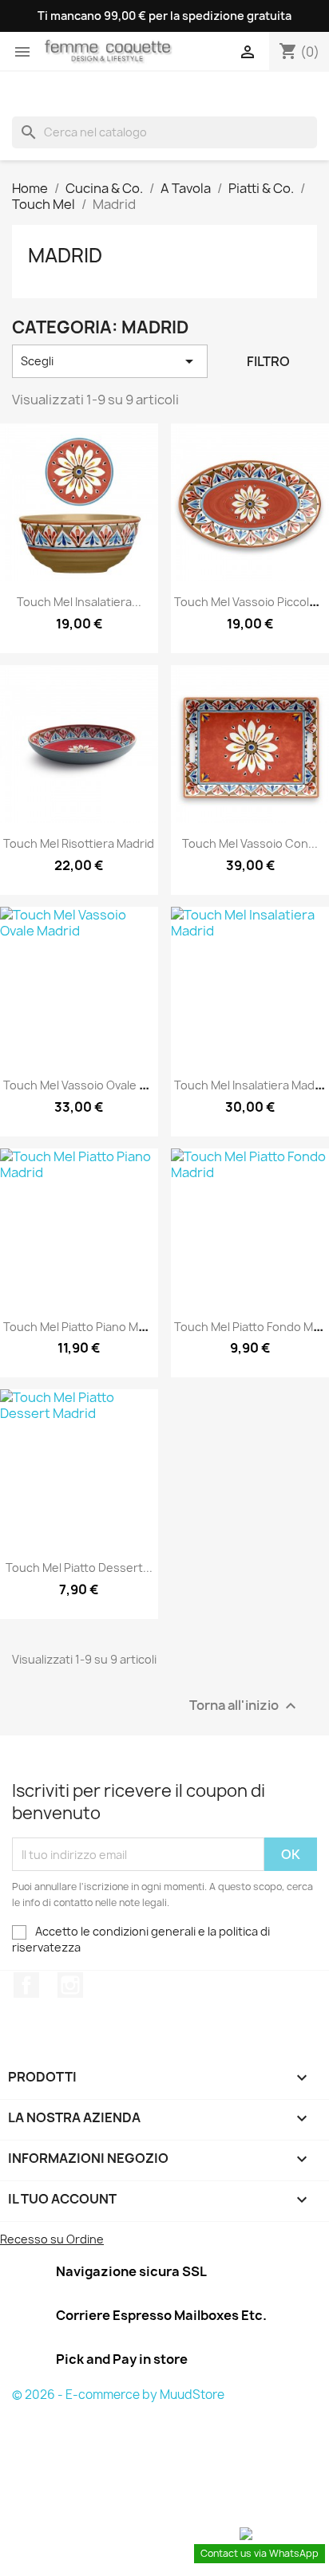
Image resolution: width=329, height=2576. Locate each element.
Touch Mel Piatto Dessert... (79, 1568)
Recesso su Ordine (52, 2239)
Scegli (110, 361)
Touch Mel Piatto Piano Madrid (85, 1327)
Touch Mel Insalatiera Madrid (252, 1085)
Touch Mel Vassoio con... (250, 843)
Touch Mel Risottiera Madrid (79, 843)
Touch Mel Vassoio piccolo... (250, 602)
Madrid (65, 255)
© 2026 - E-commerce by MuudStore (118, 2395)
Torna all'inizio (245, 1706)
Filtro (268, 361)
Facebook (26, 1985)
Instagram (70, 1985)
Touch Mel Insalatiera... (79, 602)
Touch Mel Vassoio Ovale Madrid (90, 1085)
